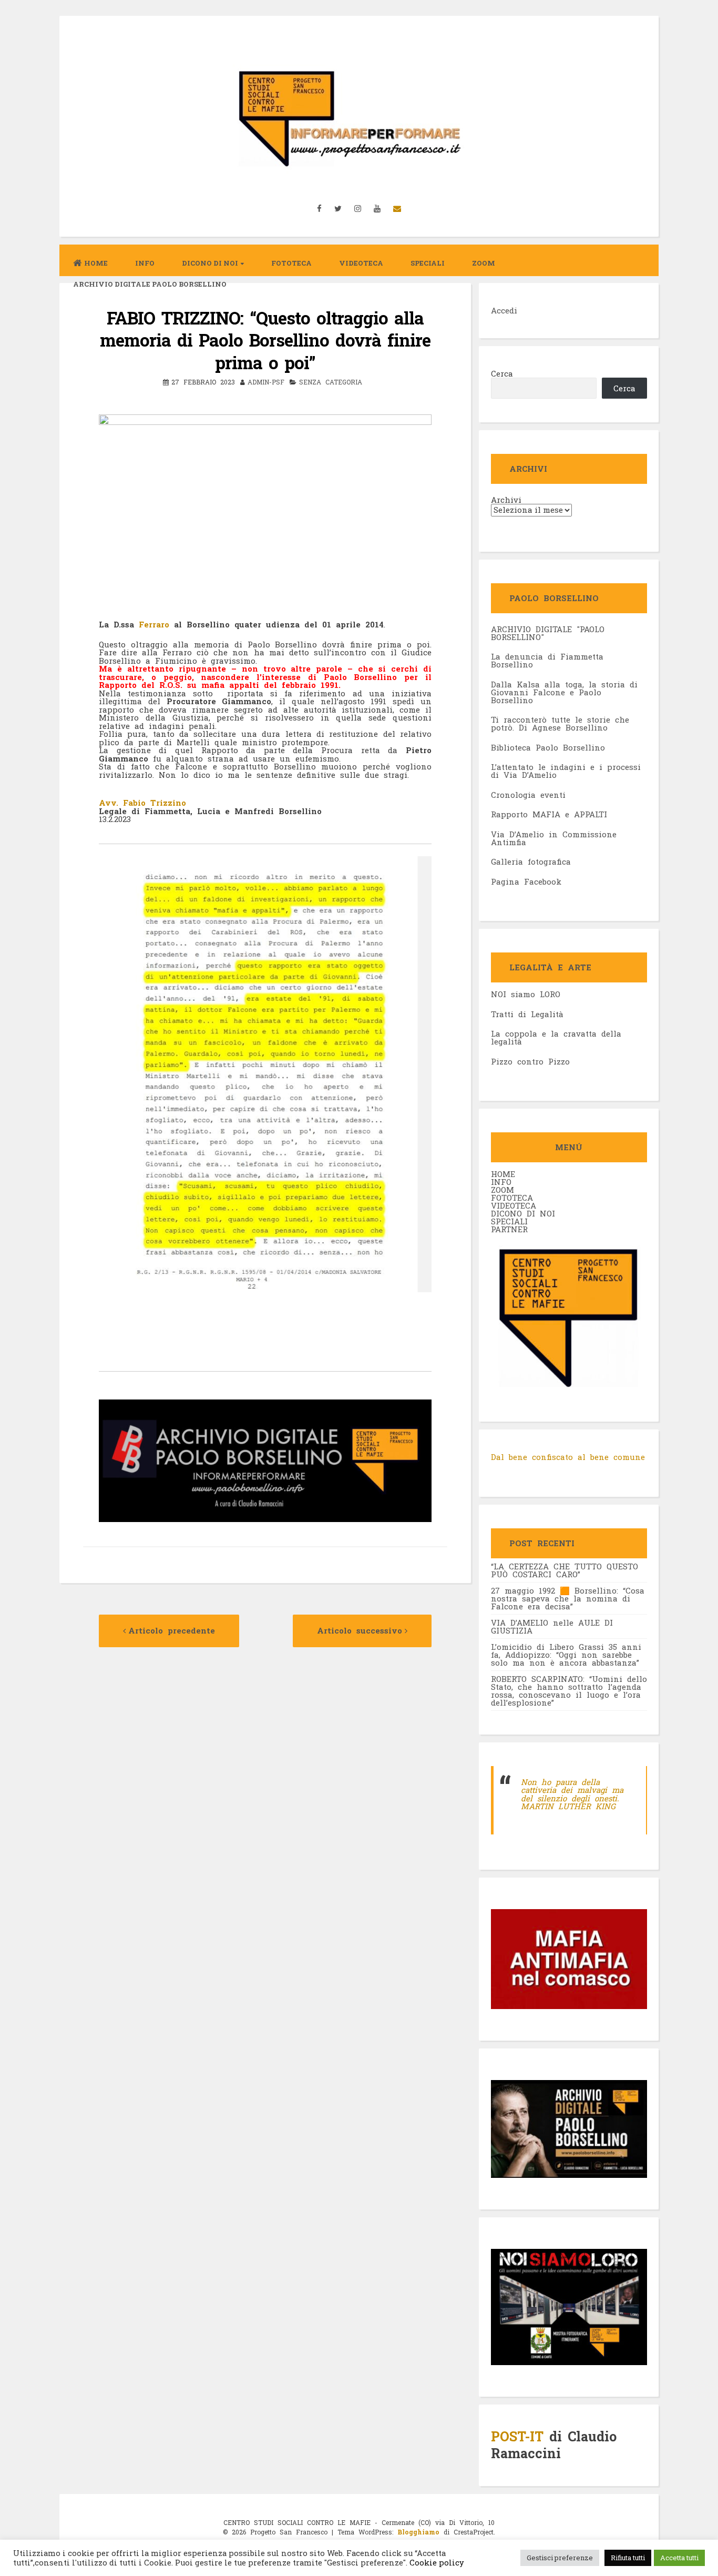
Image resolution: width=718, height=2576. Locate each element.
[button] (265, 600)
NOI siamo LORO (526, 994)
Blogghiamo (418, 2532)
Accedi (504, 310)
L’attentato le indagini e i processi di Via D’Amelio (566, 771)
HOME (503, 1174)
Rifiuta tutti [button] (628, 2558)
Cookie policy (436, 2563)
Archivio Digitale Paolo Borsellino (150, 284)
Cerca (502, 373)
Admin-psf (266, 382)
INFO (145, 263)
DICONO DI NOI (523, 1213)
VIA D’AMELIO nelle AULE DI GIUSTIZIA (552, 1626)
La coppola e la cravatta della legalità (556, 1037)
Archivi (506, 500)
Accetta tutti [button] (679, 2558)
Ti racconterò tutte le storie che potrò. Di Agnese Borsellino (560, 723)
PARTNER (509, 1229)
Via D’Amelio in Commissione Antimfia (554, 838)
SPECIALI (509, 1221)
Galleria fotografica (531, 861)
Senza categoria (331, 382)
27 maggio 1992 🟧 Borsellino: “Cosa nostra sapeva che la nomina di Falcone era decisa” (568, 1598)
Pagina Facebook (526, 881)
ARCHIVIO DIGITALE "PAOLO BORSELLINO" (548, 633)
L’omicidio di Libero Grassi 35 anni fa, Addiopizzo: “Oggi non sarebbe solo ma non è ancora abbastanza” (566, 1655)
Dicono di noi (210, 263)
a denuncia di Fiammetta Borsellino (547, 660)
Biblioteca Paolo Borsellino (548, 747)
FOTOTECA (512, 1198)
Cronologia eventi (528, 795)
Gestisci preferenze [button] (560, 2558)
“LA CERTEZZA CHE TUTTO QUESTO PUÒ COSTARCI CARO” (565, 1570)
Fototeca (291, 263)
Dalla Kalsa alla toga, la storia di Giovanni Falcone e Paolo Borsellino (564, 692)
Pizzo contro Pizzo (530, 1061)
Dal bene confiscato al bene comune (568, 1457)
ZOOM (484, 263)
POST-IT (517, 2436)
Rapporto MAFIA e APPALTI (549, 814)
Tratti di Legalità (527, 1014)
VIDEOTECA (361, 263)
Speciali (428, 263)
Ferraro (154, 624)
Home (96, 263)
